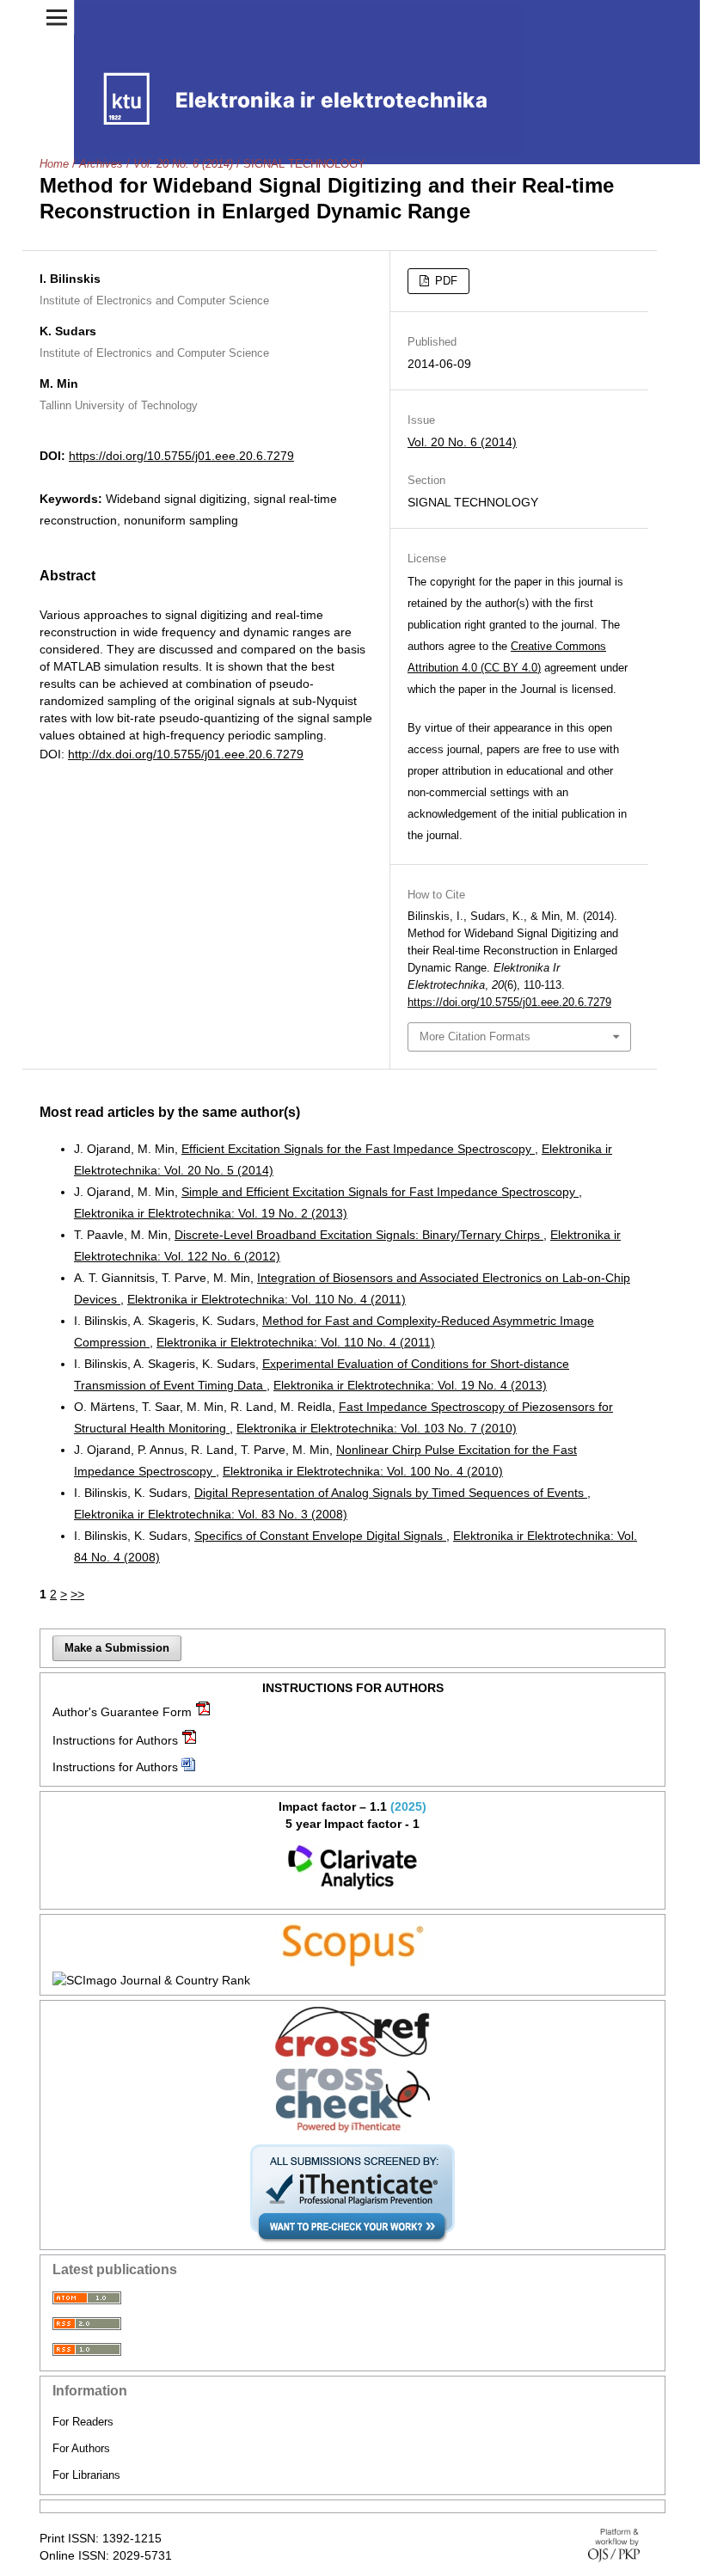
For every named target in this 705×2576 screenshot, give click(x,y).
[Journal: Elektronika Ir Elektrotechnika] (352, 1868)
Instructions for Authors (115, 1740)
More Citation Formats (475, 1037)
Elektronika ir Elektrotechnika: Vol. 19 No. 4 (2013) (410, 1385)
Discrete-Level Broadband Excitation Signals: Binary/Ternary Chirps (359, 1235)
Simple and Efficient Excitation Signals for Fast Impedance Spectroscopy (380, 1192)
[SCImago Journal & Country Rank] (352, 1980)
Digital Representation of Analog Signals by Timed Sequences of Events (391, 1493)
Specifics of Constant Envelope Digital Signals (320, 1536)
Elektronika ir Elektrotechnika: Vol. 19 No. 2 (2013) (211, 1213)
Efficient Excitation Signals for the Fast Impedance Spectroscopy (358, 1149)
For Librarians (86, 2475)
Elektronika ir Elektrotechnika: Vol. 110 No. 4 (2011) (267, 1299)
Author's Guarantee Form (122, 1712)
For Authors (81, 2448)
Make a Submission (117, 1648)
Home (54, 164)
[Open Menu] (57, 17)
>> (77, 1594)
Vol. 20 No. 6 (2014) (183, 164)
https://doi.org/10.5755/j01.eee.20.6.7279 (181, 456)
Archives (101, 164)
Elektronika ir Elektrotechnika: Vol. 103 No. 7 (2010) (377, 1428)
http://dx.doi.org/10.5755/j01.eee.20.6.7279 (186, 754)
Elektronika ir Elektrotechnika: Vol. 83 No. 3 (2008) (211, 1514)
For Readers (83, 2422)
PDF (444, 281)
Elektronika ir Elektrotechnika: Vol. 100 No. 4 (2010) (363, 1471)
